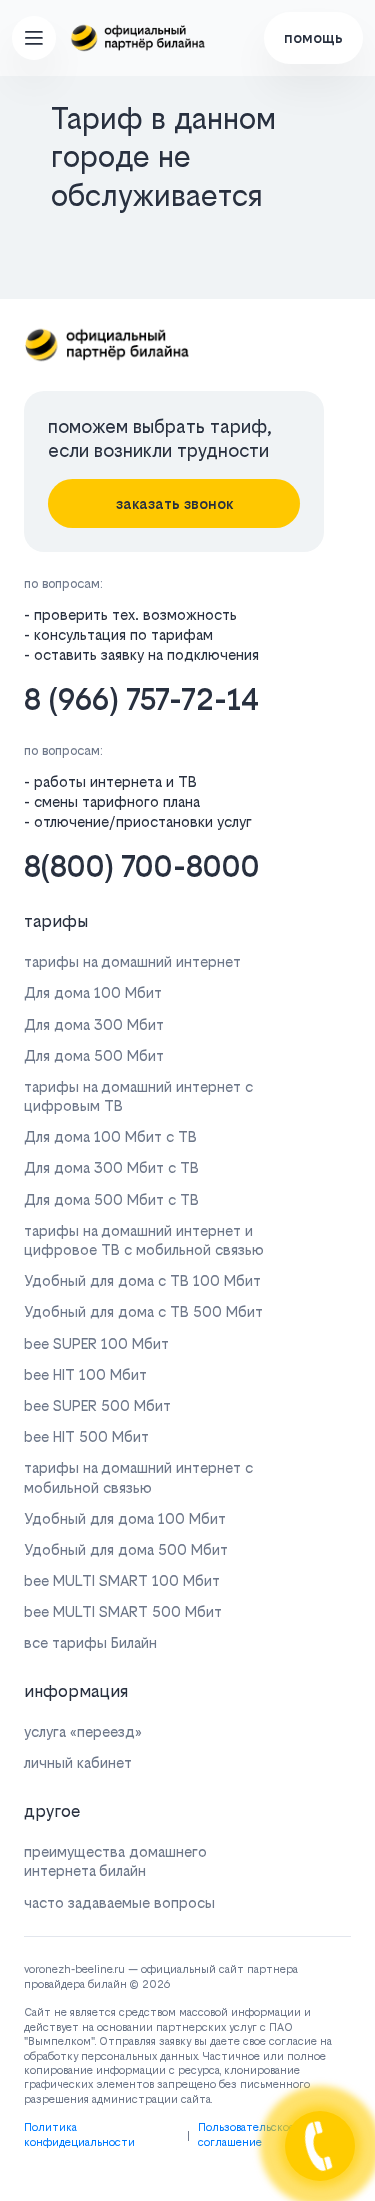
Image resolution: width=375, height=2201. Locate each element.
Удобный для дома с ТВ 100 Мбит (142, 1280)
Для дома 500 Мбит (94, 1055)
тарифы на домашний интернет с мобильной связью (138, 1477)
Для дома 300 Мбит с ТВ (111, 1167)
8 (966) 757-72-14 (141, 699)
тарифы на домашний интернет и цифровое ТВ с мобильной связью (144, 1240)
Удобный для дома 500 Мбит (126, 1549)
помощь (313, 37)
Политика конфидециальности (79, 2134)
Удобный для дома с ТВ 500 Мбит (143, 1311)
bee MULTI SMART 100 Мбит (122, 1580)
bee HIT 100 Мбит (85, 1374)
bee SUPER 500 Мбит (97, 1405)
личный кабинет (78, 1762)
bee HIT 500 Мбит (86, 1436)
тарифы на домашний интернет (132, 961)
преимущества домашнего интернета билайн (115, 1861)
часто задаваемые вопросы (119, 1902)
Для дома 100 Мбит (93, 992)
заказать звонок (174, 503)
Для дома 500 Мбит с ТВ (111, 1199)
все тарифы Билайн (90, 1642)
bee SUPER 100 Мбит (96, 1343)
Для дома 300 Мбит (94, 1024)
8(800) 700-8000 (142, 866)
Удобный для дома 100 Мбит (125, 1518)
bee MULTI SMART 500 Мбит (123, 1611)
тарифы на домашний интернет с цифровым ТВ (138, 1096)
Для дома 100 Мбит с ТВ (110, 1136)
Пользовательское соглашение (246, 2134)
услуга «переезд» (83, 1731)
